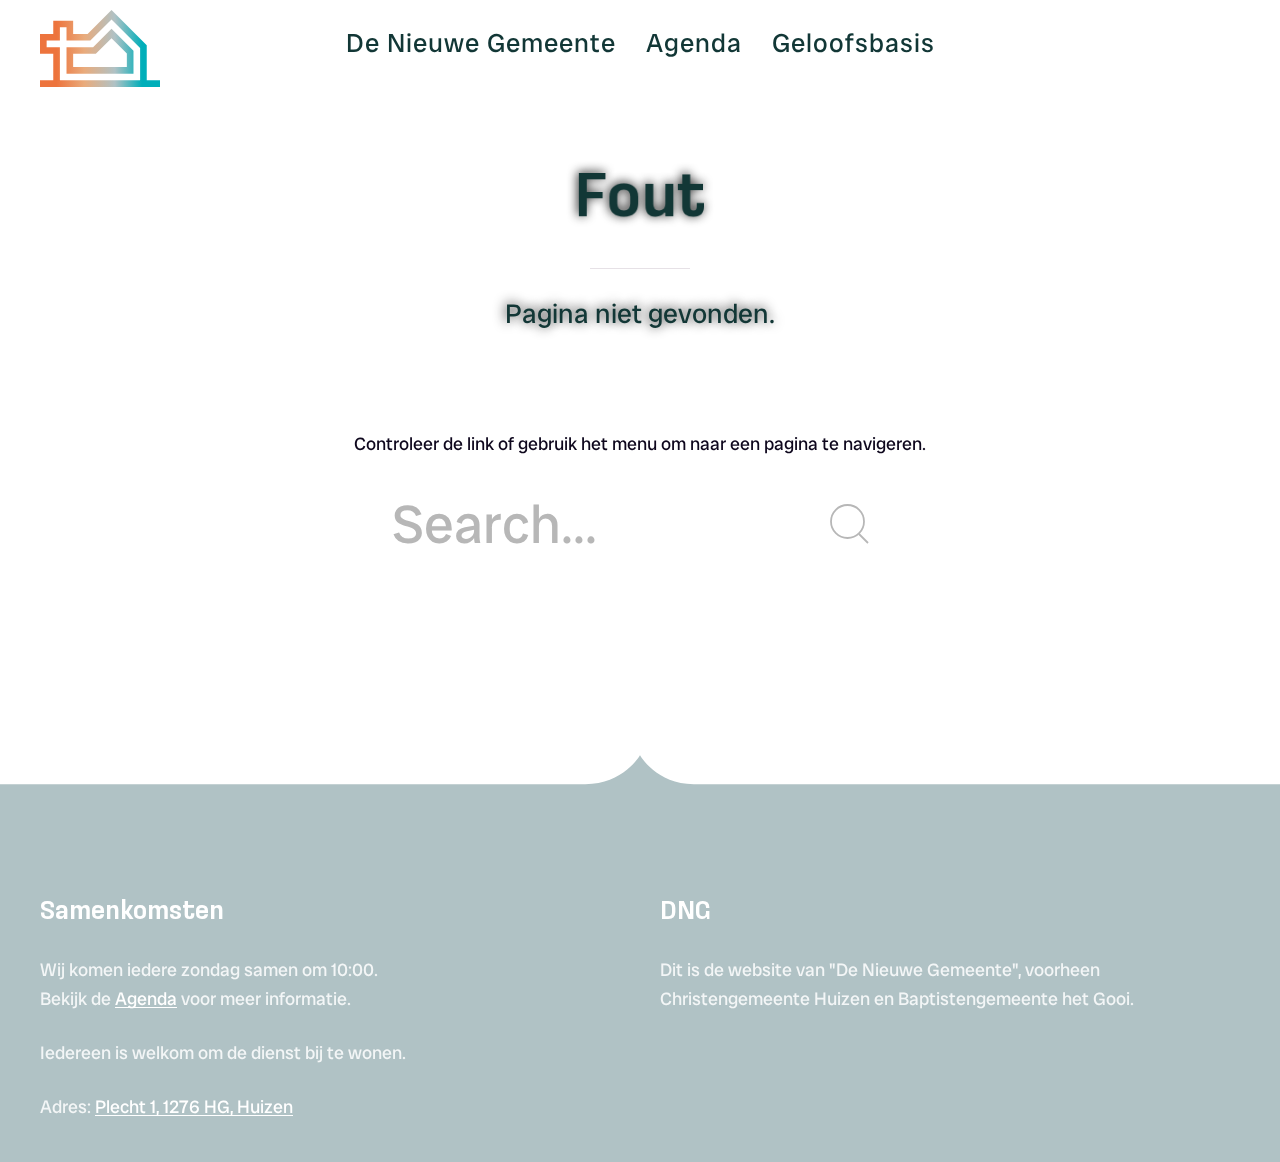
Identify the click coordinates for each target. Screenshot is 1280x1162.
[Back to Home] (100, 43)
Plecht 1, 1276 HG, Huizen (194, 1106)
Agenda (146, 998)
